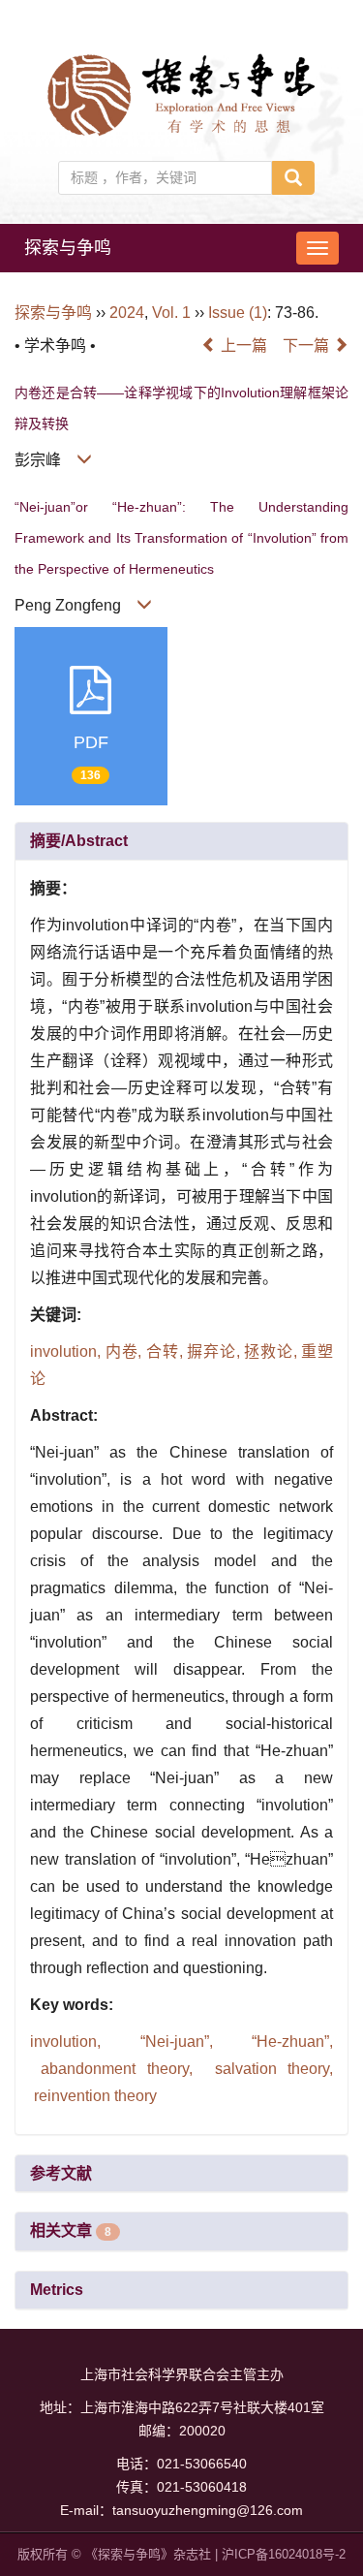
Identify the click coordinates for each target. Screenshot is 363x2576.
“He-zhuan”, (283, 2042)
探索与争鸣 (68, 248)
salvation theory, (268, 2069)
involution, (68, 1351)
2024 (127, 313)
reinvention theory (93, 2096)
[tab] (181, 841)
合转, (166, 1351)
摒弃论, (215, 1351)
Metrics (57, 2290)
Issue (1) (238, 313)
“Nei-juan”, (176, 2042)
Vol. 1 (171, 313)
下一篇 (308, 346)
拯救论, (272, 1351)
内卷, (126, 1351)
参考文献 (61, 2173)
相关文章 (71, 2230)
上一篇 (242, 346)
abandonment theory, (117, 2069)
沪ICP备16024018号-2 (284, 2554)
